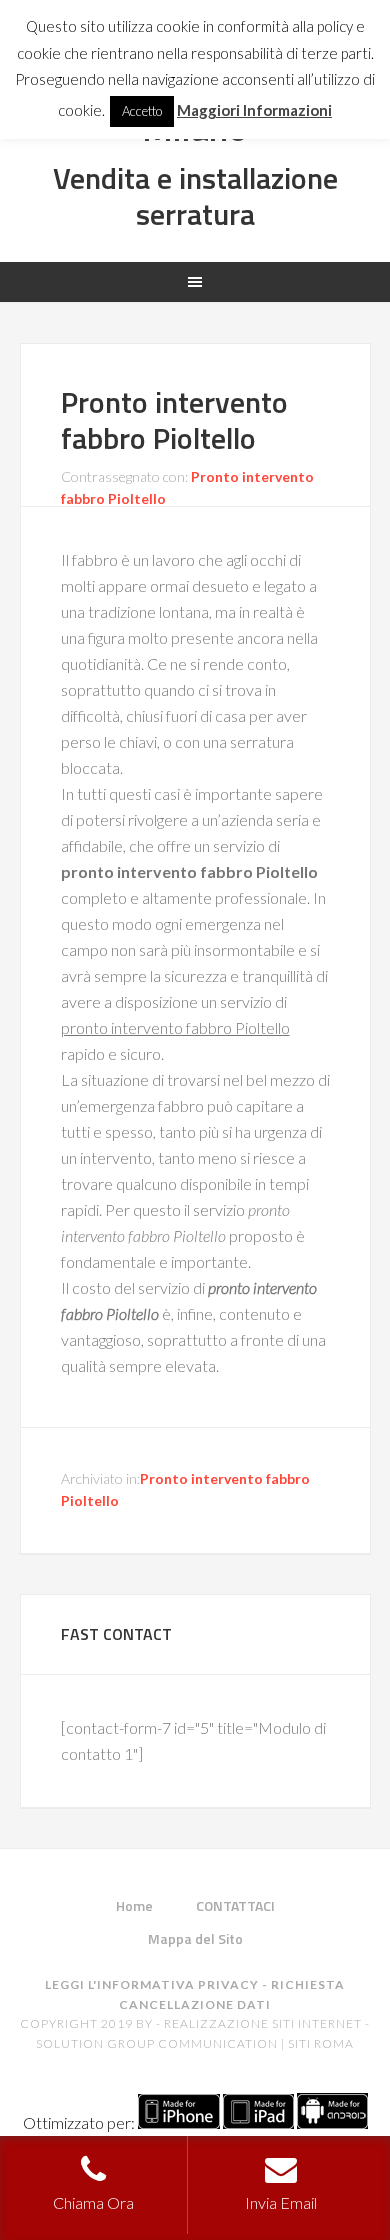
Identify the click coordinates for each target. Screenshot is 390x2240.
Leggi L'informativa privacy (152, 1984)
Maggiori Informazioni (254, 110)
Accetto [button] (142, 111)
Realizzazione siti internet (263, 2023)
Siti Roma (321, 2043)
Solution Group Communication (157, 2043)
